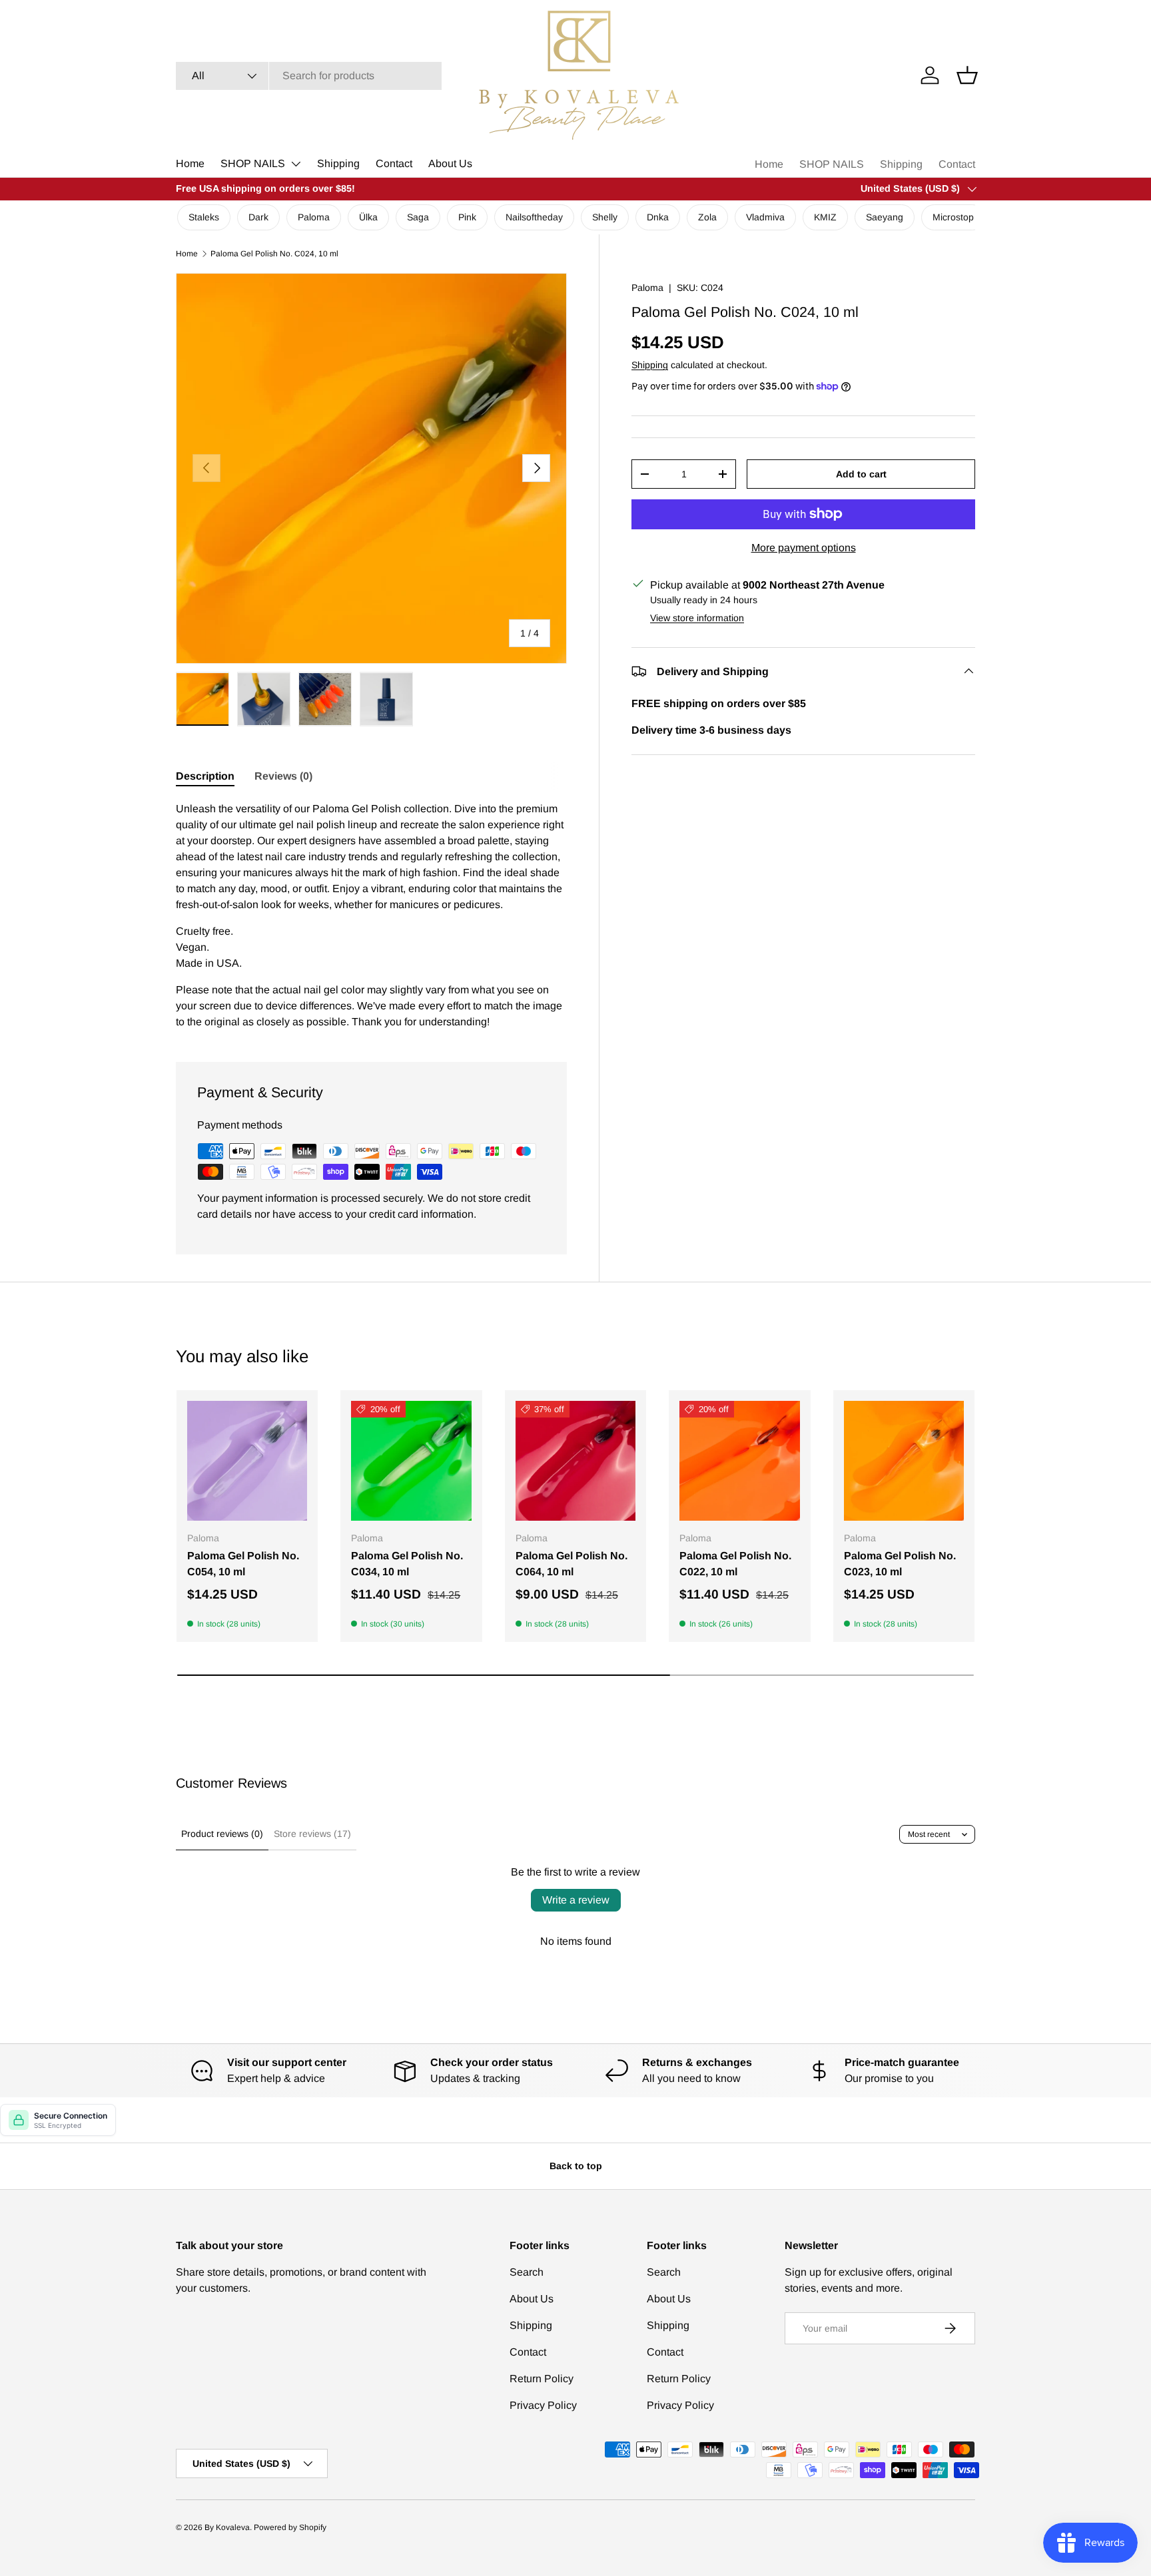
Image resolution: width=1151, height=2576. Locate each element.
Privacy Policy (543, 2405)
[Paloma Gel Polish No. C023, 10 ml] (904, 1461)
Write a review (576, 1900)
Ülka (368, 217)
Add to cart (861, 473)
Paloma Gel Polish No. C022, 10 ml (735, 1564)
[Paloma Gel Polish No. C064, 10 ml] (575, 1461)
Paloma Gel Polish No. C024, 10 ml (274, 254)
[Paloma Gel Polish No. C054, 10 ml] (247, 1461)
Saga (418, 217)
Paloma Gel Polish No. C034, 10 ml (407, 1564)
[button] (967, 75)
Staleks (204, 217)
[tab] (205, 776)
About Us (450, 163)
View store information (697, 617)
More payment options (804, 547)
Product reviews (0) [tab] (222, 1834)
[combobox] (309, 76)
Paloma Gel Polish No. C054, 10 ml (243, 1564)
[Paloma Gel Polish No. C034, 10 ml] (411, 1461)
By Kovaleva (227, 2527)
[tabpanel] (371, 915)
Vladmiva (765, 217)
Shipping (338, 163)
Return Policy (542, 2379)
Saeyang (885, 217)
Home (190, 163)
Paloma (314, 217)
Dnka (658, 217)
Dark (258, 217)
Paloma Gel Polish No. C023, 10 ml (900, 1564)
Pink (467, 217)
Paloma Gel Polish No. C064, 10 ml (572, 1564)
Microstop (953, 217)
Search (527, 2272)
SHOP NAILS (253, 163)
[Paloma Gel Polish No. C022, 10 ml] (739, 1461)
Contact (394, 163)
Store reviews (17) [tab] (312, 1834)
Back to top (576, 2166)
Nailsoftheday (534, 217)
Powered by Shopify (290, 2527)
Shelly (605, 217)
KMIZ (825, 217)
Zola (707, 217)
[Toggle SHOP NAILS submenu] (296, 164)
